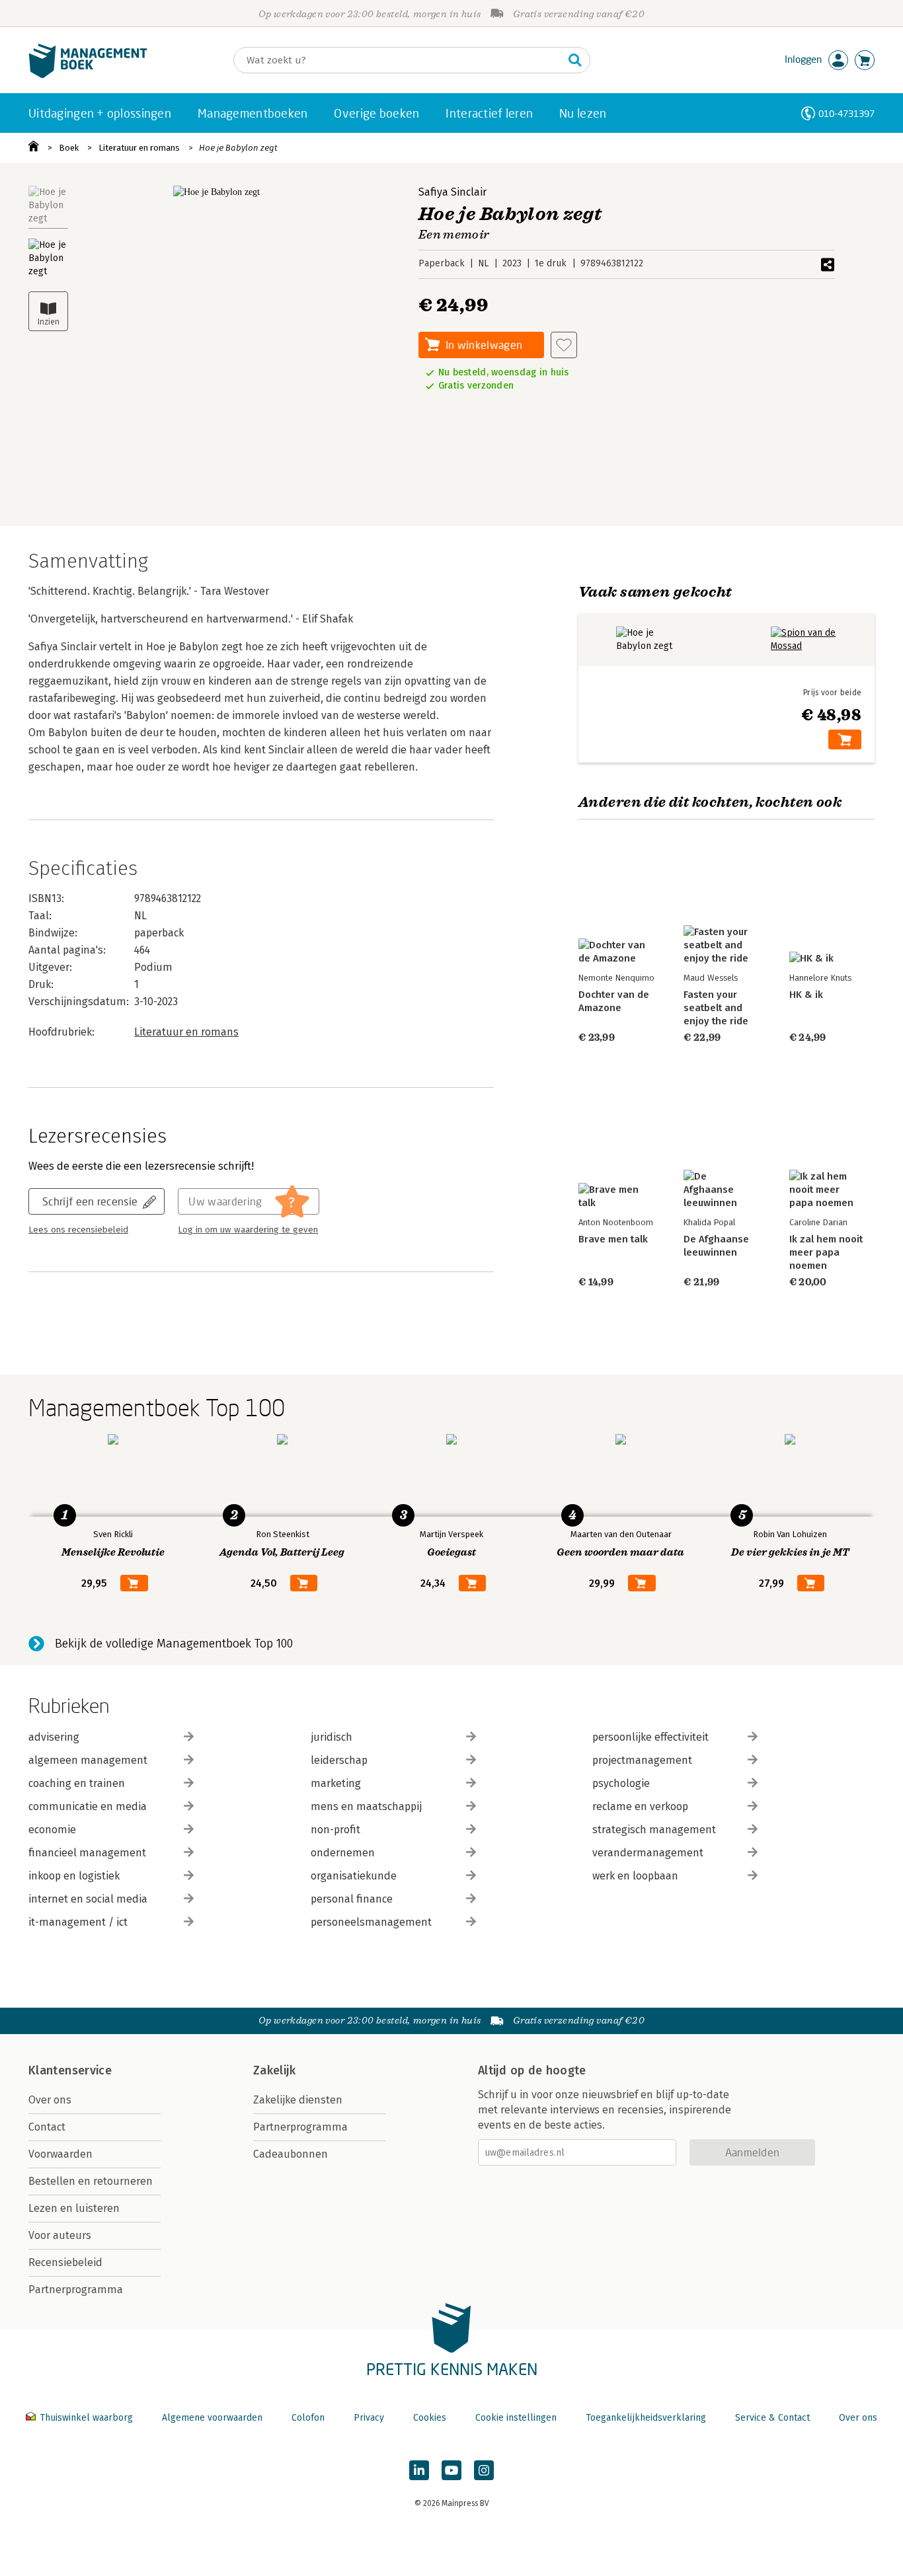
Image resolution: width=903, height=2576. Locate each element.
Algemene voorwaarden (212, 2418)
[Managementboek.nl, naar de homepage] (88, 75)
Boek (69, 148)
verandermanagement (648, 1853)
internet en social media (88, 1899)
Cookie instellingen (516, 2418)
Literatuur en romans (139, 148)
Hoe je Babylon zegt (238, 148)
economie (52, 1830)
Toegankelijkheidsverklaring (646, 2418)
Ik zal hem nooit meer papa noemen (826, 1252)
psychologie (621, 1783)
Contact (47, 2127)
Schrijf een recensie (90, 1201)
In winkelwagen (484, 345)
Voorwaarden (60, 2154)
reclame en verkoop (640, 1806)
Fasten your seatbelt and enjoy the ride (716, 1008)
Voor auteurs (60, 2235)
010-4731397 (846, 113)
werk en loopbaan (635, 1876)
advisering (54, 1737)
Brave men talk (613, 1239)
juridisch (332, 1737)
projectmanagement (642, 1760)
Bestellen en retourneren (91, 2181)
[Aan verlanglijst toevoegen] (564, 345)
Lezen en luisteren (74, 2208)
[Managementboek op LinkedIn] (419, 2470)
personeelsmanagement (371, 1922)
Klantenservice (70, 2070)
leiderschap (339, 1760)
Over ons (50, 2100)
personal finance (352, 1899)
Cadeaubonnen (291, 2154)
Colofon (308, 2418)
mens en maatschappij (366, 1806)
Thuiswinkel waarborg (86, 2418)
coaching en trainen (77, 1783)
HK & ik (806, 995)
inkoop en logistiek (74, 1876)
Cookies (430, 2418)
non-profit (335, 1830)
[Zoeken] (575, 60)
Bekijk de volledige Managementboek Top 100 (174, 1644)
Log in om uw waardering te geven (248, 1230)
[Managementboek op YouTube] (451, 2470)
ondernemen (343, 1853)
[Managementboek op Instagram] (484, 2470)
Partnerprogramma (76, 2290)
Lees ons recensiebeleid (78, 1230)
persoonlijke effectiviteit (650, 1737)
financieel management (87, 1853)
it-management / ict (78, 1922)
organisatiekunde (354, 1876)
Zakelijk (274, 2070)
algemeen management (88, 1760)
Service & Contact (772, 2418)
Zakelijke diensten (298, 2100)
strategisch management (654, 1830)
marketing (336, 1783)
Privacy (369, 2418)
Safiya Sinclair (452, 192)
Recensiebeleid (65, 2262)
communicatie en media (88, 1806)
